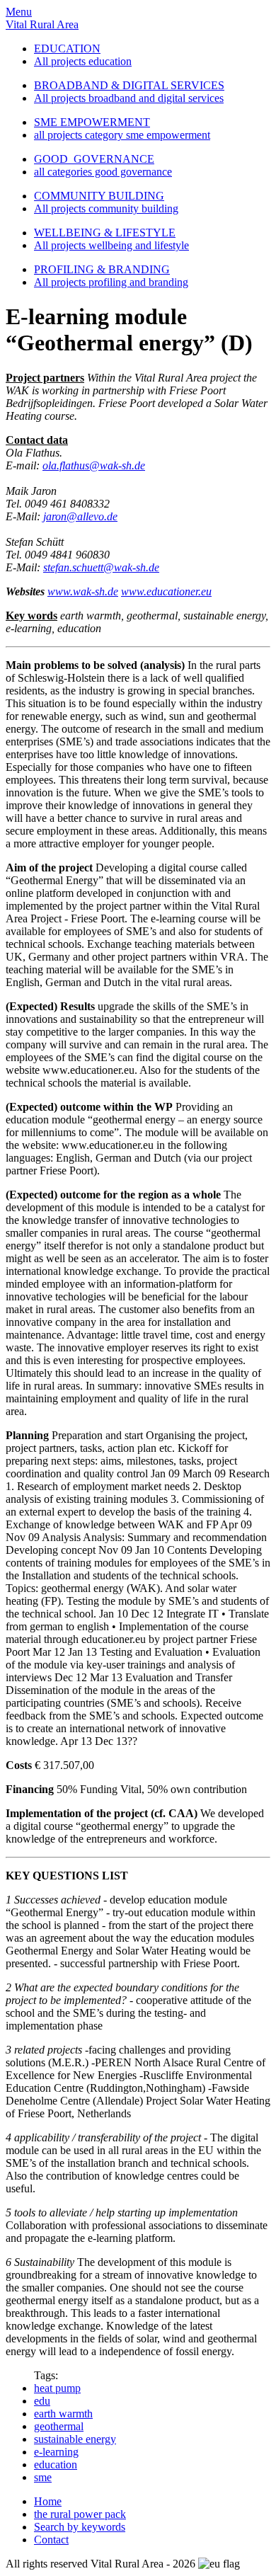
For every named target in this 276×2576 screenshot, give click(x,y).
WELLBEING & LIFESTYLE (105, 233)
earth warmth (63, 2414)
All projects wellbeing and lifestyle (111, 245)
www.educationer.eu (166, 591)
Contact (51, 2540)
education (56, 2465)
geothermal (59, 2426)
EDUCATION (67, 48)
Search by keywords (80, 2527)
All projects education (83, 61)
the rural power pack (80, 2514)
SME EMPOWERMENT (92, 122)
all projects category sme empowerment (122, 135)
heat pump (57, 2388)
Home (48, 2501)
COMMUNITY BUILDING (99, 196)
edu (42, 2401)
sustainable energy (75, 2439)
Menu (19, 12)
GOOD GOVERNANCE (94, 159)
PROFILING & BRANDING (102, 269)
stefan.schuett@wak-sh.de (101, 567)
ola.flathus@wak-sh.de (94, 465)
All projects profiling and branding (111, 282)
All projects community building (106, 208)
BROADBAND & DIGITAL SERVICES (129, 85)
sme (43, 2477)
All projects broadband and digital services (129, 98)
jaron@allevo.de (80, 516)
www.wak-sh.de (83, 591)
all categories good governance (103, 172)
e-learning (56, 2452)
